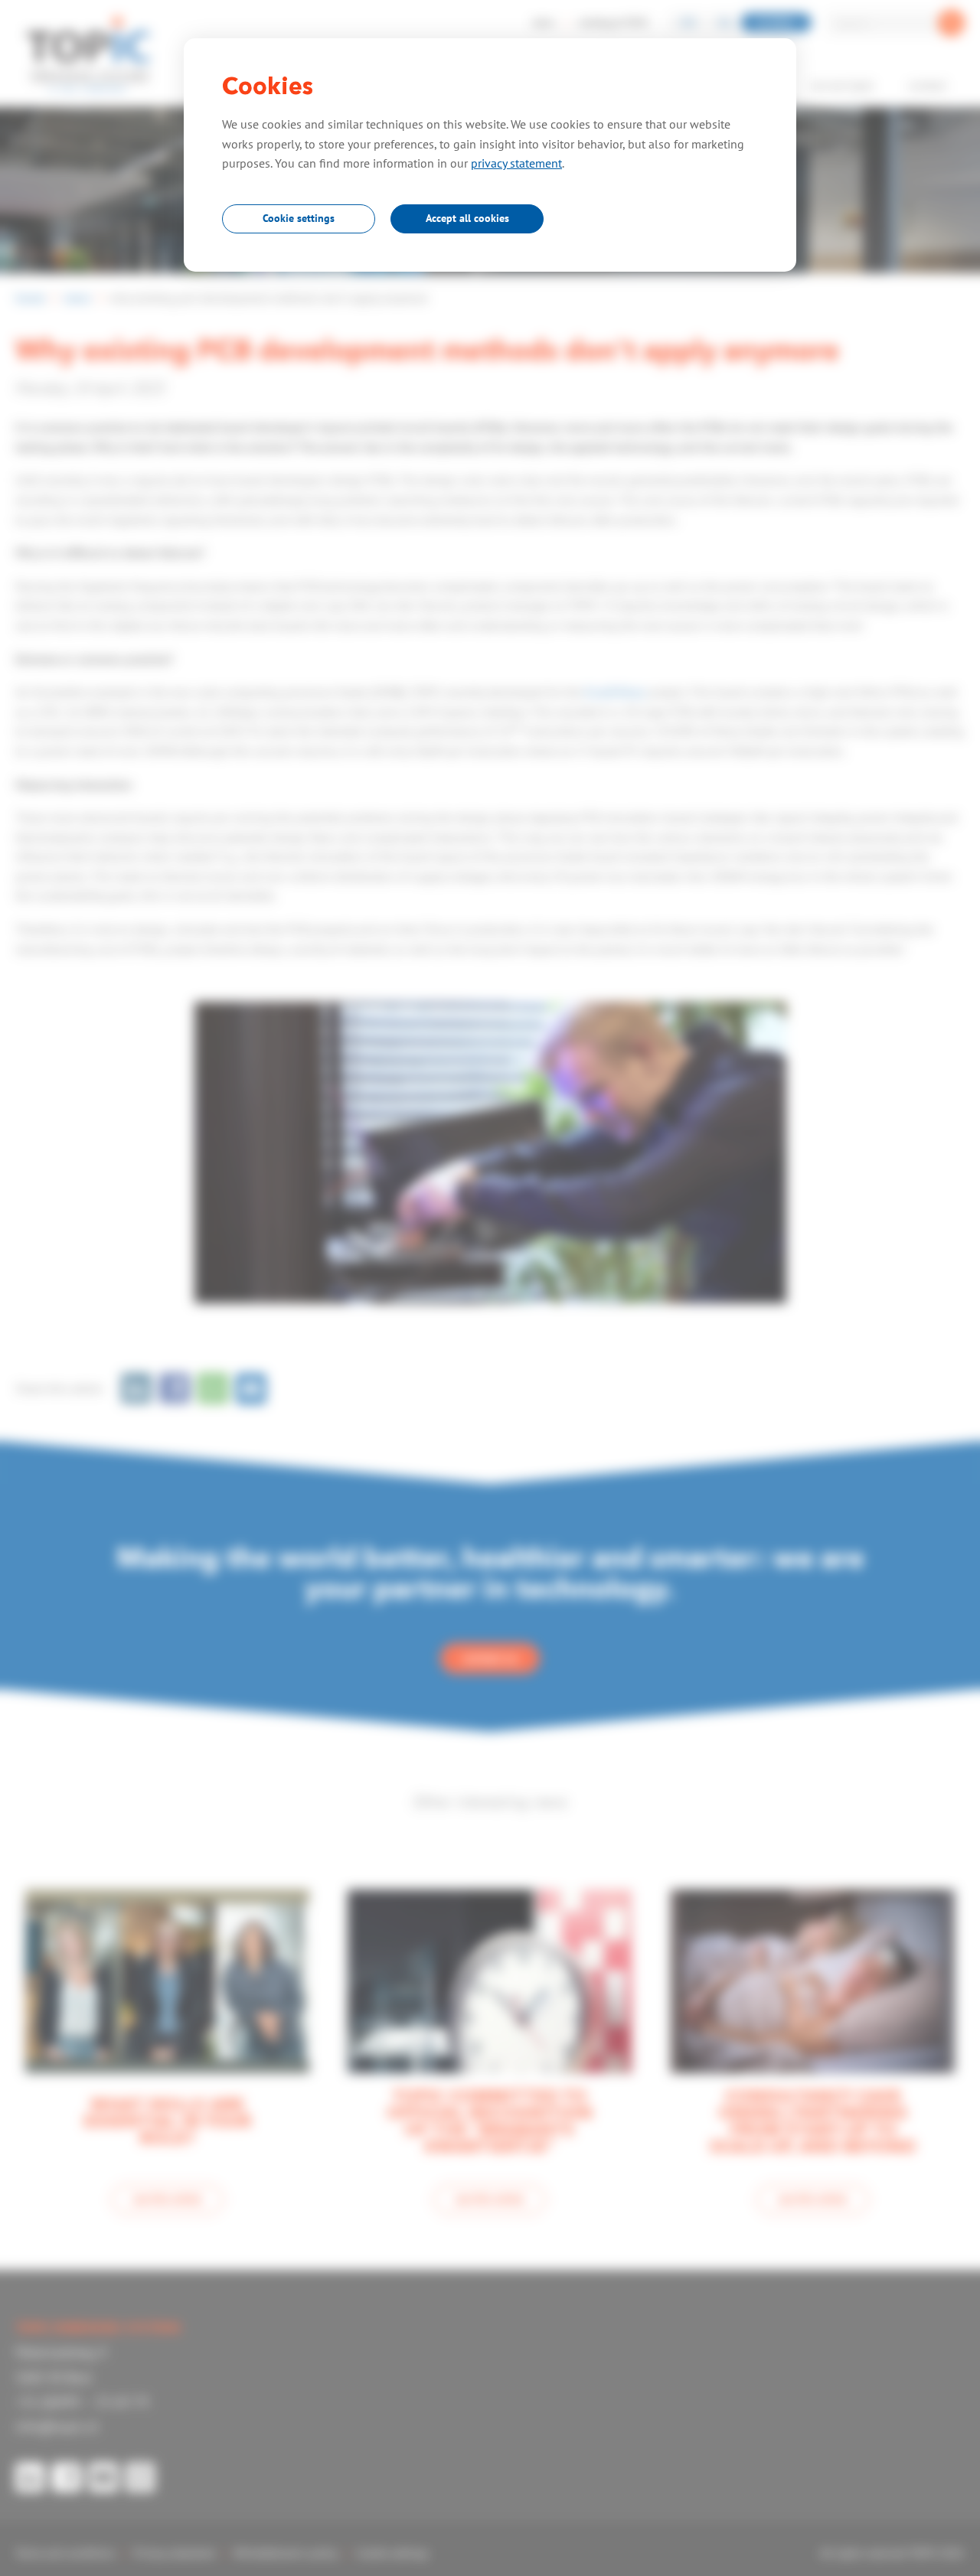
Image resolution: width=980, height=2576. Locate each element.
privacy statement (516, 163)
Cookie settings (299, 218)
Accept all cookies (467, 218)
